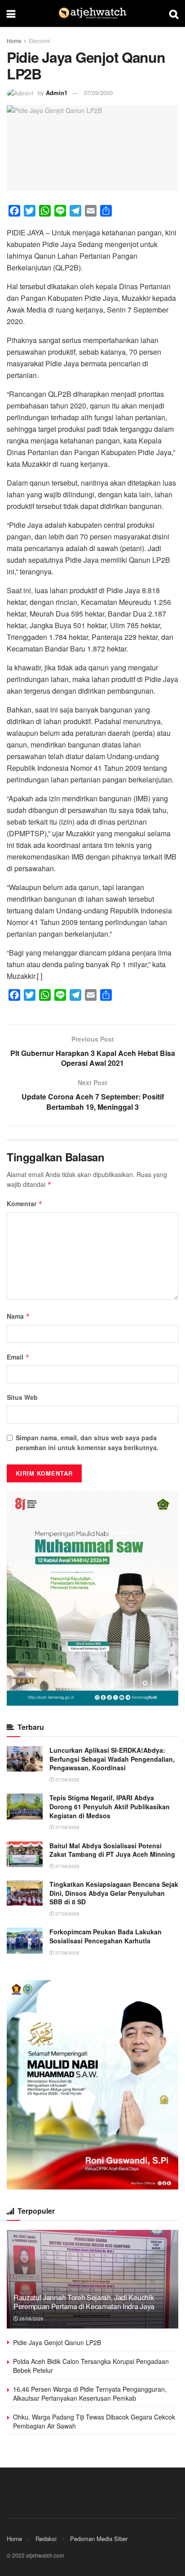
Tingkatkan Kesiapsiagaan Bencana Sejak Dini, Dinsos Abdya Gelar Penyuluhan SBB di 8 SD (114, 1893)
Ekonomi (40, 41)
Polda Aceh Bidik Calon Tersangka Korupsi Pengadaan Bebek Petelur (91, 2366)
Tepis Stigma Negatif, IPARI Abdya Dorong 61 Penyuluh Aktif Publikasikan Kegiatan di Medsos (110, 1806)
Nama (18, 1316)
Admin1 (57, 93)
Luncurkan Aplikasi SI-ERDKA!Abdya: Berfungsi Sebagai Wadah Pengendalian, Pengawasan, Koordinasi (112, 1759)
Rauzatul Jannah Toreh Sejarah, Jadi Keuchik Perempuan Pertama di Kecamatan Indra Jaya (84, 2302)
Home (14, 41)
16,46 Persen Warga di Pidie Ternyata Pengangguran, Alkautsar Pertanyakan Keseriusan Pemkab (90, 2394)
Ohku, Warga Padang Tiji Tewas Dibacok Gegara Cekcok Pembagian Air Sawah (94, 2421)
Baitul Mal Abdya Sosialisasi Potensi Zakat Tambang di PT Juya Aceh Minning (112, 1850)
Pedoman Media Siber (99, 2539)
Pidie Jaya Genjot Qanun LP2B (57, 2342)
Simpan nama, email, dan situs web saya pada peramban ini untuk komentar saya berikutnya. (87, 1442)
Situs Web (22, 1397)
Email (18, 1357)
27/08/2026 (67, 1780)
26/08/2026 (31, 2319)
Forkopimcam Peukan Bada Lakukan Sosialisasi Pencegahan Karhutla (106, 1936)
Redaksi (46, 2539)
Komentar (25, 1203)
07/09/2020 (98, 93)
